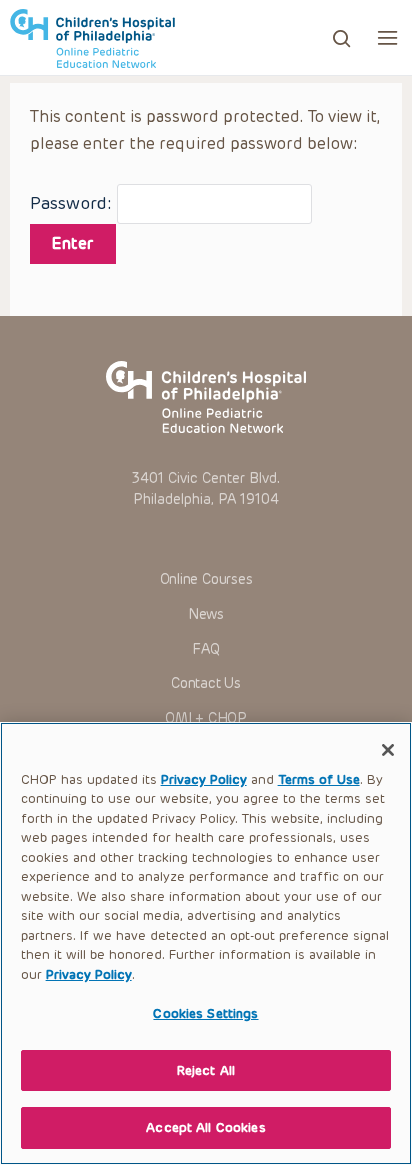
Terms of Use (319, 779)
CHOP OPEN (92, 38)
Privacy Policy (204, 779)
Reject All (206, 1070)
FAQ (205, 649)
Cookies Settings (205, 1013)
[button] (387, 37)
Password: (73, 203)
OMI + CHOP (206, 718)
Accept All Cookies (205, 1127)
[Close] (388, 750)
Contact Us (206, 683)
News (206, 614)
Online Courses (206, 579)
